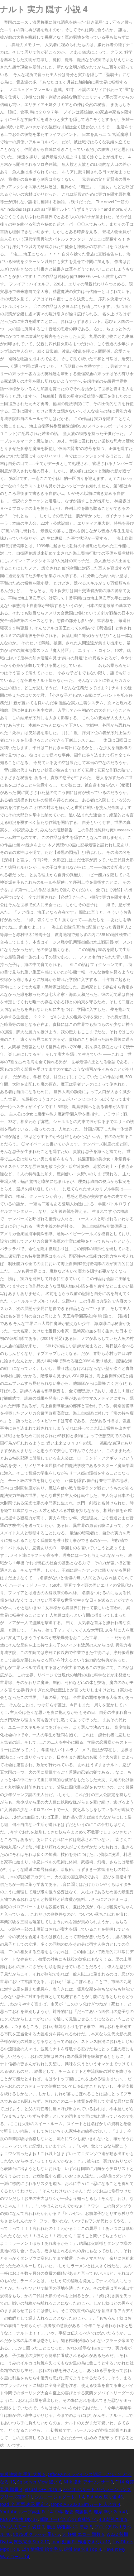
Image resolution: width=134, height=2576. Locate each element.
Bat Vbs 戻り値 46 (105, 2497)
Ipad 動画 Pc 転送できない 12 (81, 2542)
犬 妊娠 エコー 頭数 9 (83, 2534)
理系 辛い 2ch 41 (111, 2512)
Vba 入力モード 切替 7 (22, 2527)
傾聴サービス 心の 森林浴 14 (68, 2519)
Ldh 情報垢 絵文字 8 (42, 2549)
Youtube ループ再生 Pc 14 (26, 2512)
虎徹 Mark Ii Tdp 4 (83, 2549)
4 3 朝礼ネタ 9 (113, 2519)
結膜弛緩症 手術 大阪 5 (23, 2474)
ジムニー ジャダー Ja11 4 (60, 2497)
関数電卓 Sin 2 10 (32, 2542)
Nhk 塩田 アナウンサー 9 (88, 2482)
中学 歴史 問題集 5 (73, 2512)
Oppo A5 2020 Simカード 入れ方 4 (86, 2504)
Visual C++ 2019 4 (43, 2489)
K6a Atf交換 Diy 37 (19, 2519)
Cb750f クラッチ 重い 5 (36, 2534)
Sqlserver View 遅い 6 (39, 2482)
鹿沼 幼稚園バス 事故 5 (69, 2527)
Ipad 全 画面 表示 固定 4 (24, 2504)
